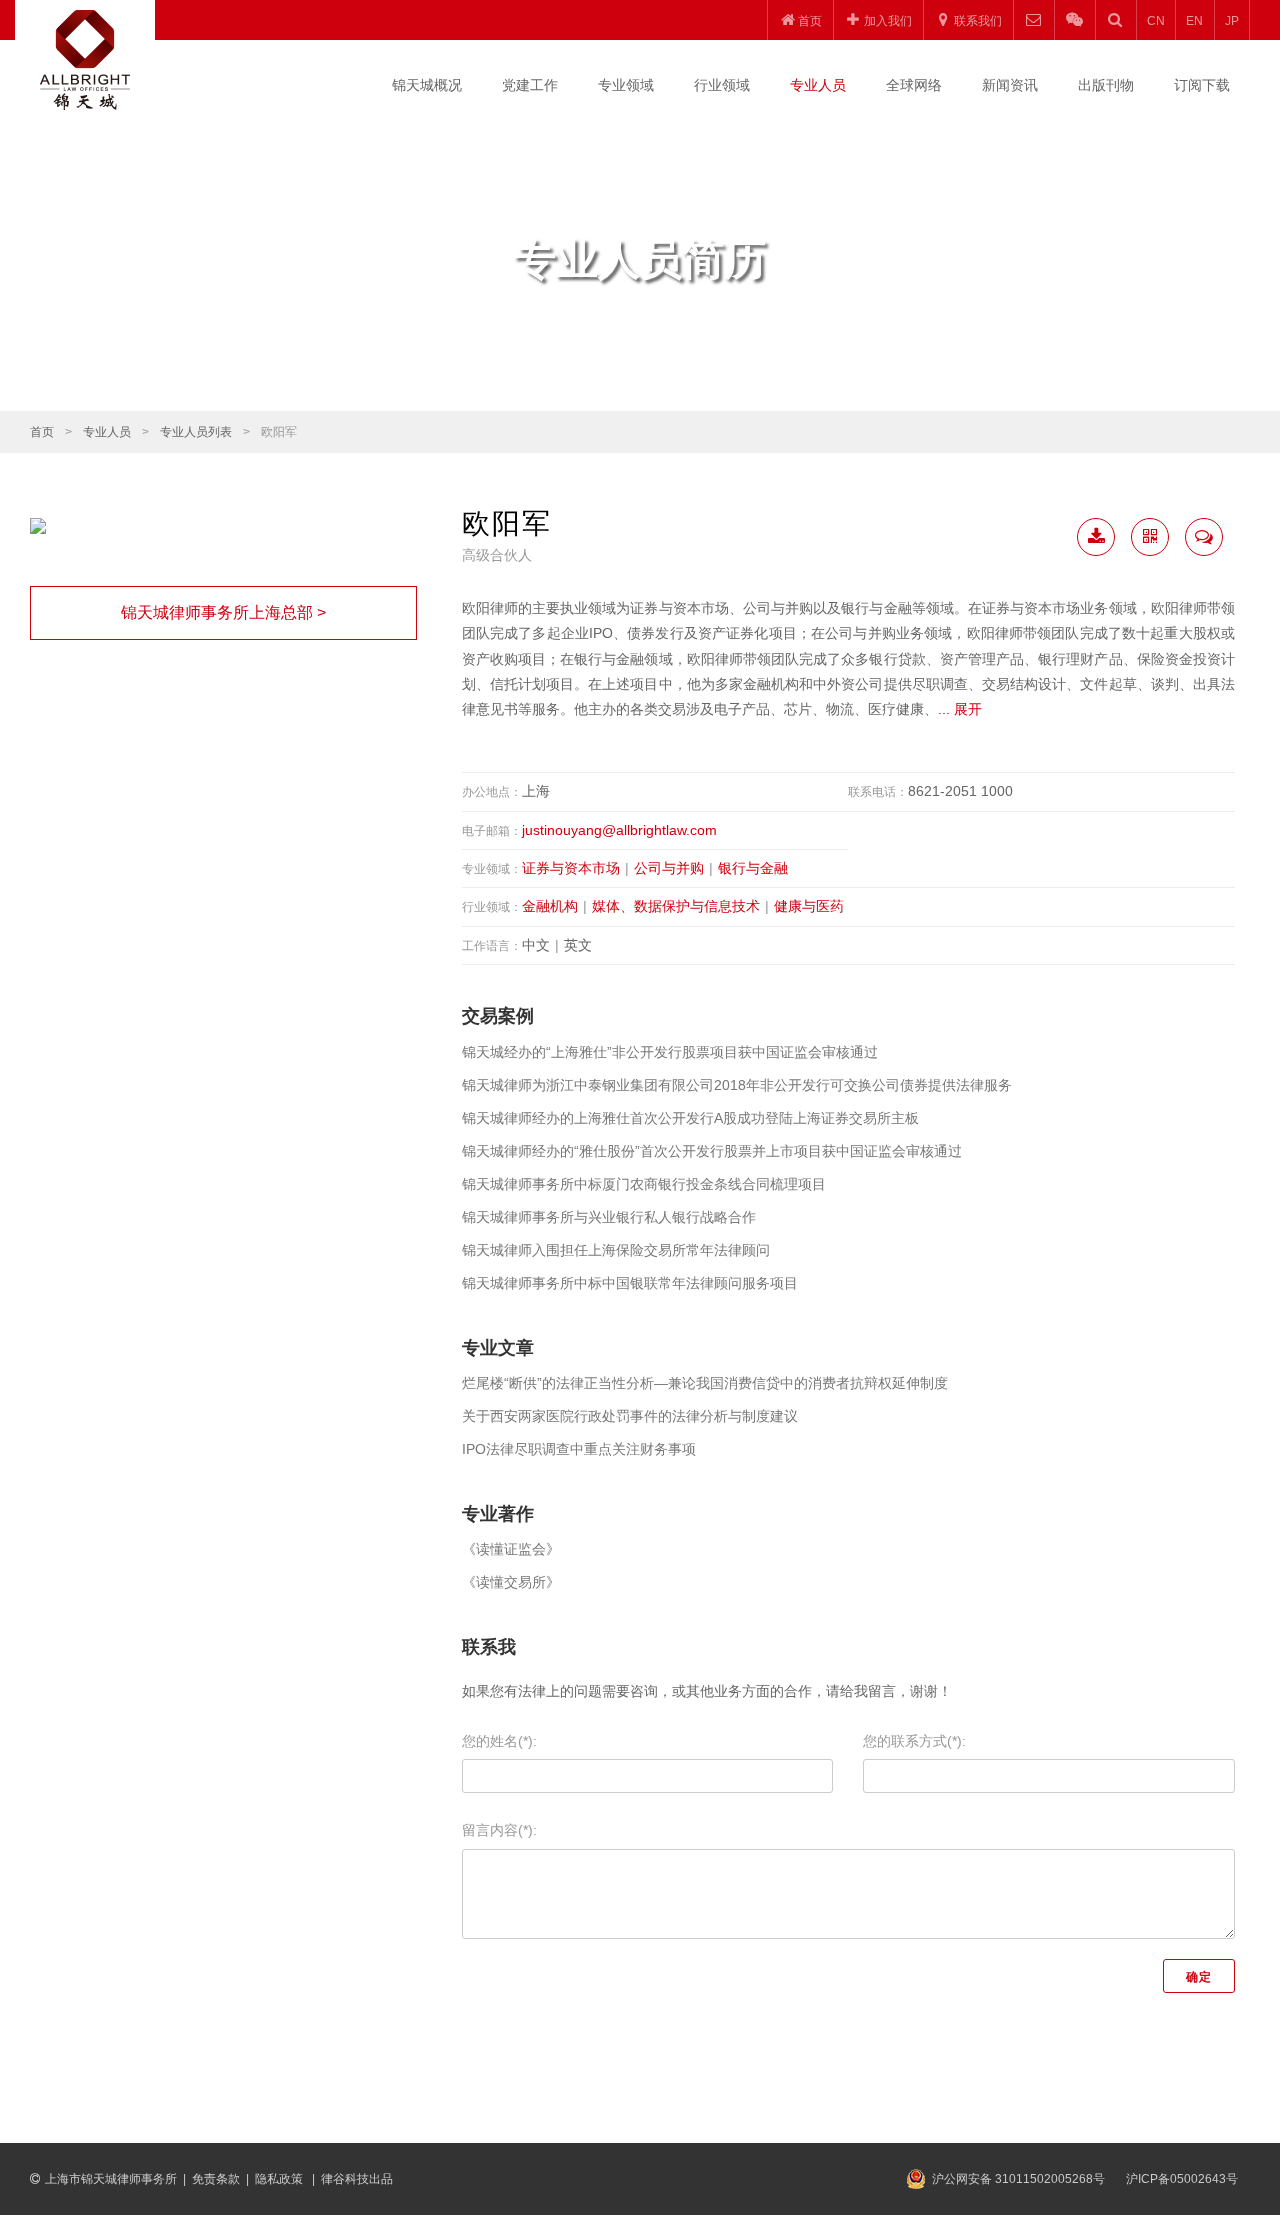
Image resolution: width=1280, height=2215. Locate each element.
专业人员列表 (196, 432)
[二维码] (1150, 537)
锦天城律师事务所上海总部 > (223, 612)
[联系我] (1204, 537)
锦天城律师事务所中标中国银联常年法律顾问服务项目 (630, 1283)
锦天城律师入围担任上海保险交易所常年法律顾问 (616, 1250)
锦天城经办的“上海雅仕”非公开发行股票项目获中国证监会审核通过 (670, 1052)
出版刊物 (1106, 85)
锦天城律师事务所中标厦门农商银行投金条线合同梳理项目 (644, 1184)
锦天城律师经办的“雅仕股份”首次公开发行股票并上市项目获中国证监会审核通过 (712, 1151)
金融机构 (550, 906)
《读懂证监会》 (511, 1549)
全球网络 (914, 85)
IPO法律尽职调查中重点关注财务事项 (579, 1449)
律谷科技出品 (357, 2179)
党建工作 (530, 85)
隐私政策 (280, 2179)
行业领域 (722, 85)
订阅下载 (1202, 85)
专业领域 (626, 85)
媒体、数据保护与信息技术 (676, 906)
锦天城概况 (427, 85)
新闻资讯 (1010, 85)
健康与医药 (809, 906)
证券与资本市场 (571, 868)
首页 (42, 432)
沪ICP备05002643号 (1182, 2179)
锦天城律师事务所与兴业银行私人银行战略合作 (609, 1217)
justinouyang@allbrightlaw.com (619, 830)
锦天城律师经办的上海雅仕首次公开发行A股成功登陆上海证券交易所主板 (690, 1118)
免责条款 (216, 2179)
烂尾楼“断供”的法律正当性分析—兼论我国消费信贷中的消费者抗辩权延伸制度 (705, 1383)
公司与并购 (669, 868)
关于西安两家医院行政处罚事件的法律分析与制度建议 (630, 1416)
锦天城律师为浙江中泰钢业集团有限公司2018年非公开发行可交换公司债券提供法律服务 (737, 1085)
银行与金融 (753, 868)
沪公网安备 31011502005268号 (1018, 2179)
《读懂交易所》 (511, 1582)
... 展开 (960, 709)
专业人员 (818, 85)
